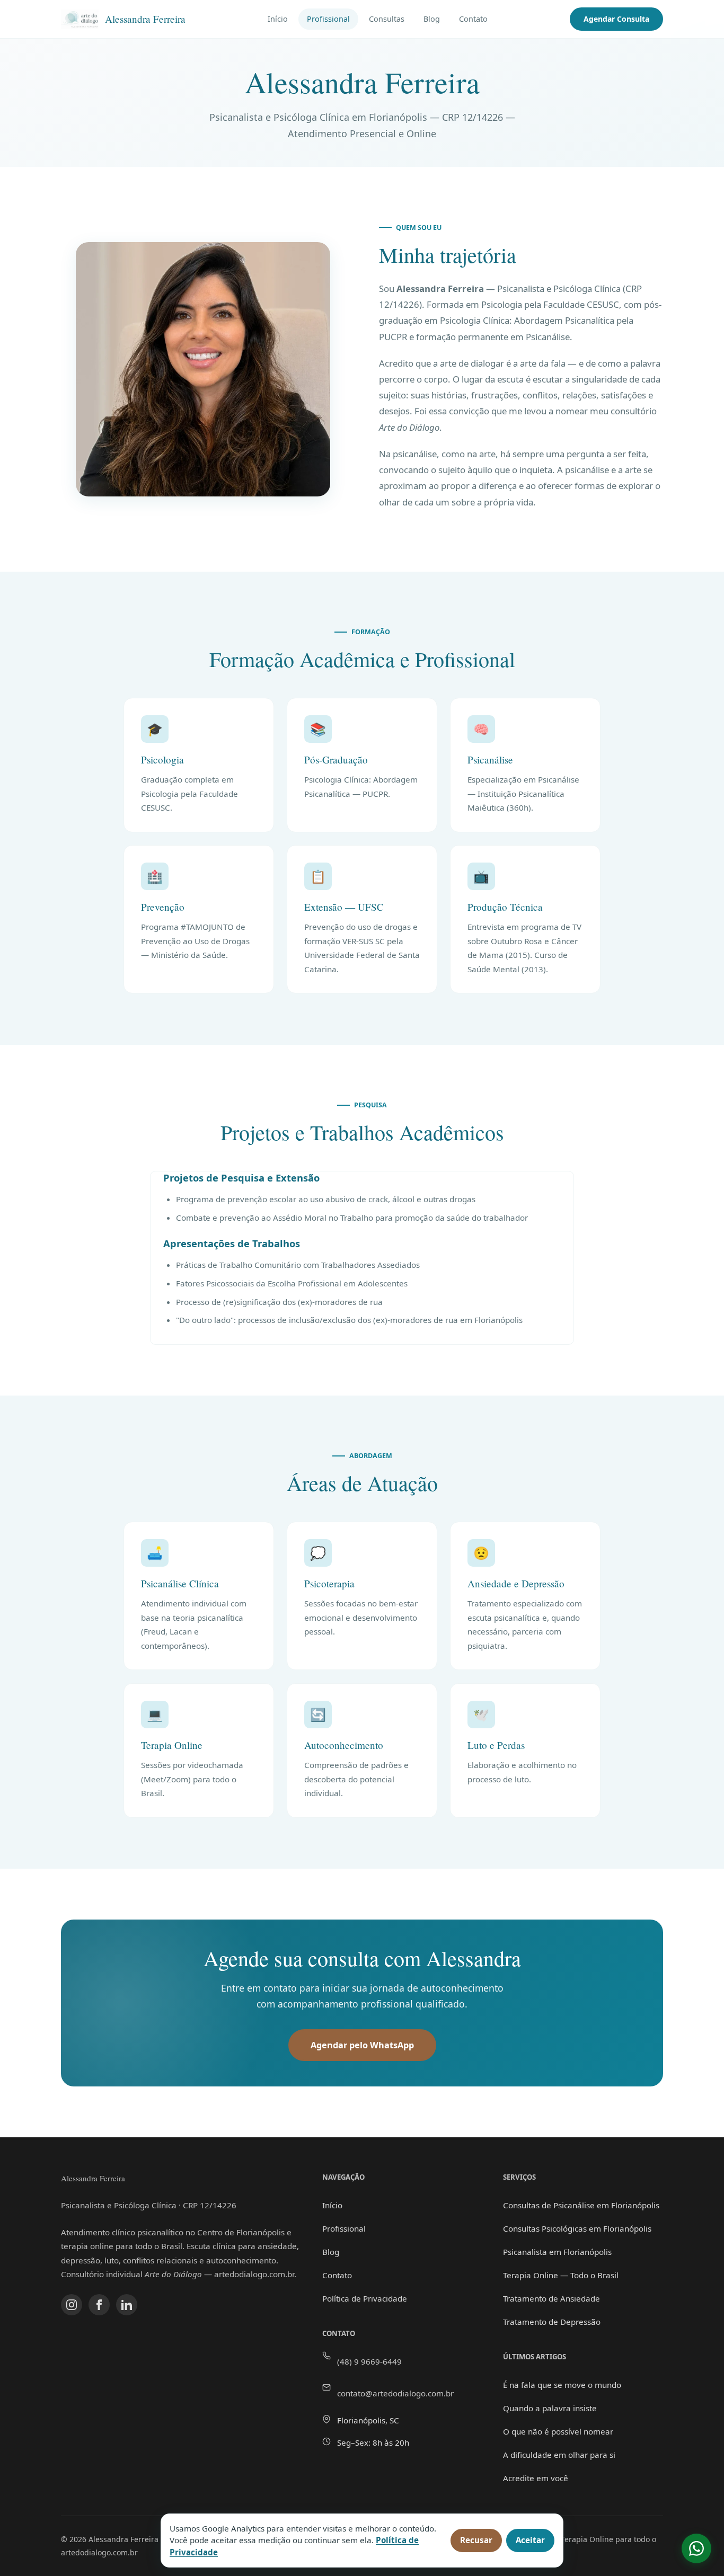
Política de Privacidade (365, 2298)
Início (278, 19)
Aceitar (530, 2540)
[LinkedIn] (127, 2305)
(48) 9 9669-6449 (369, 2361)
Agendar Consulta (616, 19)
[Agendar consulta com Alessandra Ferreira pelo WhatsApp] (696, 2548)
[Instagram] (72, 2305)
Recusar (476, 2540)
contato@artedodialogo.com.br (395, 2393)
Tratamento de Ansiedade (551, 2298)
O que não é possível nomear (558, 2431)
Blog (432, 19)
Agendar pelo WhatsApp (362, 2045)
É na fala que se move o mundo (562, 2385)
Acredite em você (536, 2478)
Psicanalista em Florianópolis (557, 2252)
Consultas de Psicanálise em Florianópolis (581, 2205)
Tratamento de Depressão (552, 2322)
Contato (473, 19)
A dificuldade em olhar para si (559, 2455)
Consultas (387, 19)
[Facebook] (99, 2305)
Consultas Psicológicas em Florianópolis (577, 2228)
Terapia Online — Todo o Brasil (561, 2275)
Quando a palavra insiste (550, 2408)
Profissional (328, 19)
